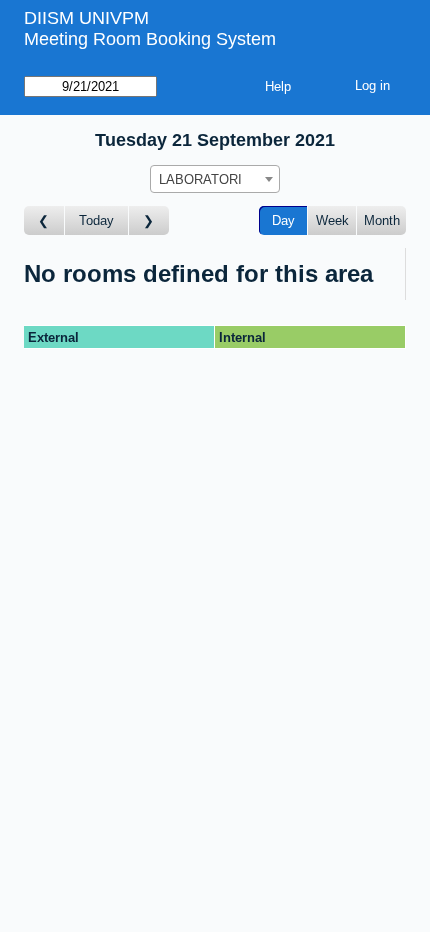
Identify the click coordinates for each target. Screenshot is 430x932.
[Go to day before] (44, 220)
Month (382, 220)
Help (278, 86)
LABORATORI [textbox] (200, 179)
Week (332, 220)
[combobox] (215, 179)
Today (96, 220)
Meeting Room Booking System (150, 39)
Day (283, 220)
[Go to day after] (149, 220)
